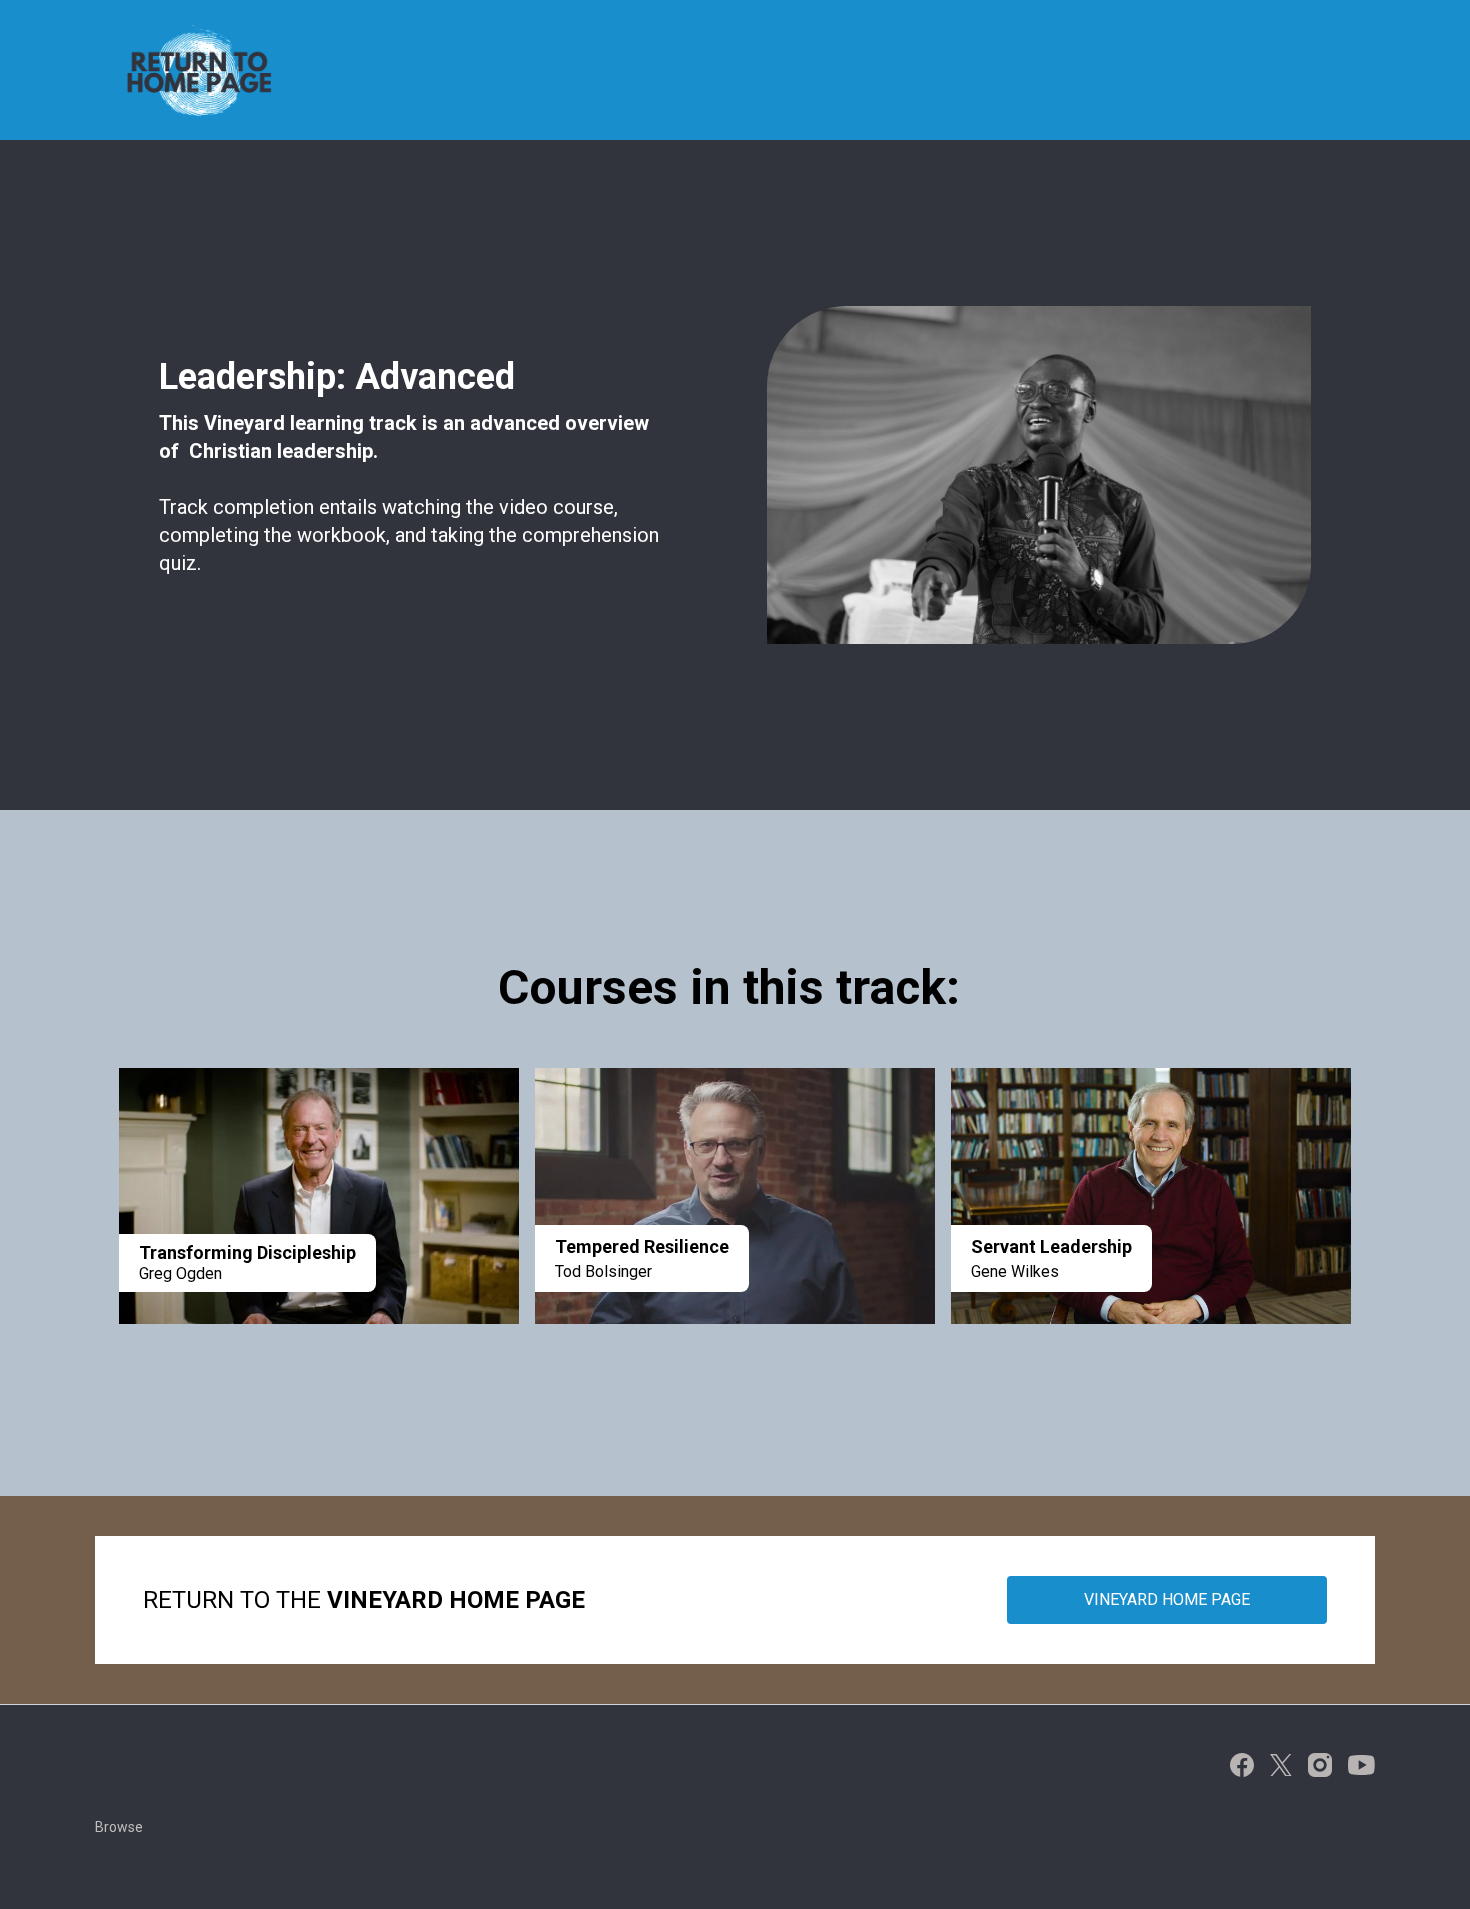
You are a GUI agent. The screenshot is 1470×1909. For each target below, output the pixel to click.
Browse (119, 1827)
